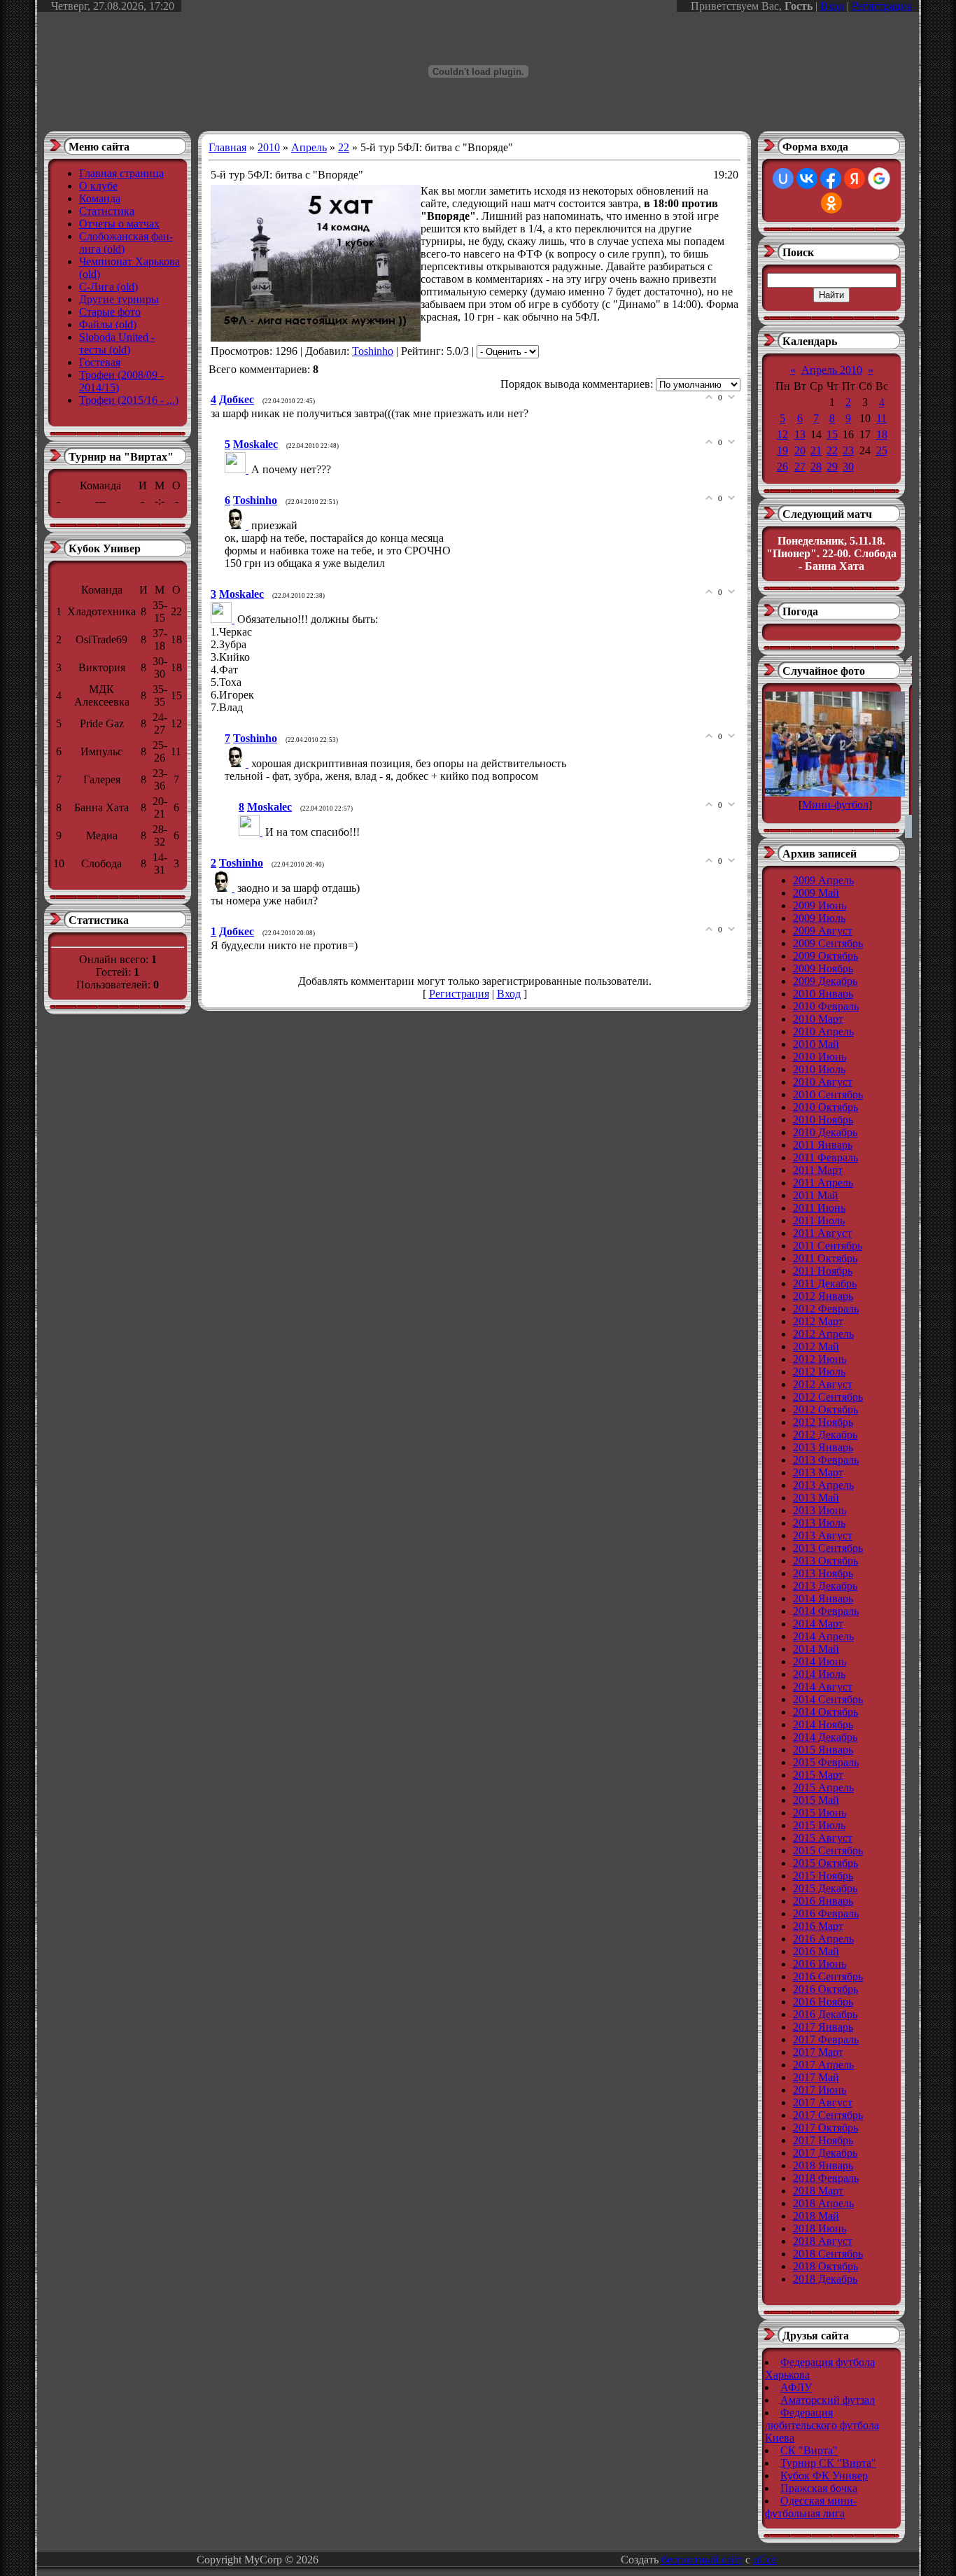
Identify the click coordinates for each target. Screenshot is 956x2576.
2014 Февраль (826, 1611)
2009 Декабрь (825, 981)
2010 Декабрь (825, 1132)
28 (816, 467)
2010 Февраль (826, 1006)
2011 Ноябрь (823, 1271)
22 (344, 147)
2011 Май (816, 1195)
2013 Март (818, 1472)
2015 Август (823, 1838)
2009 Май (816, 893)
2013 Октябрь (825, 1561)
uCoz (765, 2560)
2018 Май (816, 2216)
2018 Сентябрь (828, 2254)
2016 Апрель (823, 1939)
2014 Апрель (823, 1636)
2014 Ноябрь (823, 1724)
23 (848, 450)
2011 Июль (819, 1220)
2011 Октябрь (825, 1258)
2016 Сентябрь (828, 1976)
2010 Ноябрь (823, 1120)
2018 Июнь (820, 2228)
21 (816, 450)
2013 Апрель (823, 1485)
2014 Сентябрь (828, 1699)
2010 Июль (819, 1069)
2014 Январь (823, 1598)
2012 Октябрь (825, 1409)
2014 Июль (819, 1674)
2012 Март (818, 1321)
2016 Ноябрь (823, 2002)
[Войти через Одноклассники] (831, 203)
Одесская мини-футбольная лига (811, 2507)
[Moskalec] (238, 469)
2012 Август (823, 1384)
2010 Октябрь (825, 1107)
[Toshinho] (238, 525)
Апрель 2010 (832, 370)
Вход (832, 6)
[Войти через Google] (879, 178)
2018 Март (818, 2191)
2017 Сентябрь (828, 2115)
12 (782, 434)
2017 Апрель (823, 2065)
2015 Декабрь (825, 1888)
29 (832, 467)
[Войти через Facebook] (831, 178)
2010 (269, 147)
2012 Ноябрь (823, 1422)
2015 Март (818, 1775)
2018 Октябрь (825, 2266)
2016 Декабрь (825, 2014)
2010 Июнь (820, 1057)
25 (882, 450)
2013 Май (816, 1498)
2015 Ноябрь (823, 1876)
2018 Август (823, 2241)
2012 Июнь (820, 1359)
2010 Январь (823, 994)
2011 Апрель (823, 1183)
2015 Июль (819, 1825)
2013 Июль (819, 1523)
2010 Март (818, 1019)
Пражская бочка (819, 2488)
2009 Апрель (823, 880)
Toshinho (373, 351)
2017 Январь (823, 2027)
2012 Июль (819, 1372)
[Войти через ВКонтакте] (807, 178)
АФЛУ (796, 2387)
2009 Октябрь (825, 956)
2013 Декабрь (825, 1586)
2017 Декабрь (825, 2153)
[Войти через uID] (783, 178)
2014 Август (823, 1687)
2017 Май (816, 2077)
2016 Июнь (820, 1964)
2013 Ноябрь (823, 1573)
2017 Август (823, 2102)
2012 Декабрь (825, 1435)
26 (782, 467)
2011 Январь (823, 1145)
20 (800, 450)
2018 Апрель (823, 2203)
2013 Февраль (826, 1460)
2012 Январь (823, 1296)
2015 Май (816, 1800)
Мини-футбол (835, 805)
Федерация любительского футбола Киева (822, 2425)
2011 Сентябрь (828, 1246)
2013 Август (823, 1535)
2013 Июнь (820, 1510)
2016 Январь (823, 1901)
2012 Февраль (826, 1309)
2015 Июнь (820, 1813)
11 (881, 418)
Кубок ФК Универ (824, 2476)
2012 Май (816, 1346)
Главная (227, 147)
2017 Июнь (820, 2090)
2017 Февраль (826, 2039)
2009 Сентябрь (828, 943)
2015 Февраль (826, 1762)
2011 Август (822, 1233)
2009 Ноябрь (823, 968)
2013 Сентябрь (828, 1548)
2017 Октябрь (825, 2128)
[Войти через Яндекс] (855, 178)
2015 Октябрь (825, 1863)
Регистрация (882, 6)
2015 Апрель (823, 1787)
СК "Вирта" (809, 2450)
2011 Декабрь (825, 1283)
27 (800, 467)
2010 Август (823, 1082)
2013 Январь (823, 1447)
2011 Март (818, 1170)
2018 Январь (823, 2165)
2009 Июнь (820, 905)
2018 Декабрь (825, 2279)
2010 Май (816, 1044)
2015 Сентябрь (828, 1850)
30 (848, 467)
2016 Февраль (826, 1913)
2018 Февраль (826, 2178)
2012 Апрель (823, 1334)
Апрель (309, 147)
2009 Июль (819, 918)
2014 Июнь (820, 1661)
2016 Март (818, 1926)
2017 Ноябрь (823, 2140)
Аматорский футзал (828, 2400)
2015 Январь (823, 1750)
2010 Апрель (823, 1031)
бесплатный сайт (702, 2560)
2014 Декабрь (825, 1737)
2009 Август (823, 931)
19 (782, 450)
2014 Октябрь (825, 1712)
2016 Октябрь (825, 1989)
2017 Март (818, 2052)
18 (882, 434)
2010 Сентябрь (828, 1094)
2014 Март (818, 1624)
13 (800, 434)
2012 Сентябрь (828, 1397)
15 (832, 434)
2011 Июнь (819, 1208)
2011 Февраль (825, 1157)
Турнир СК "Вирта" (828, 2463)
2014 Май (816, 1649)
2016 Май (816, 1951)
